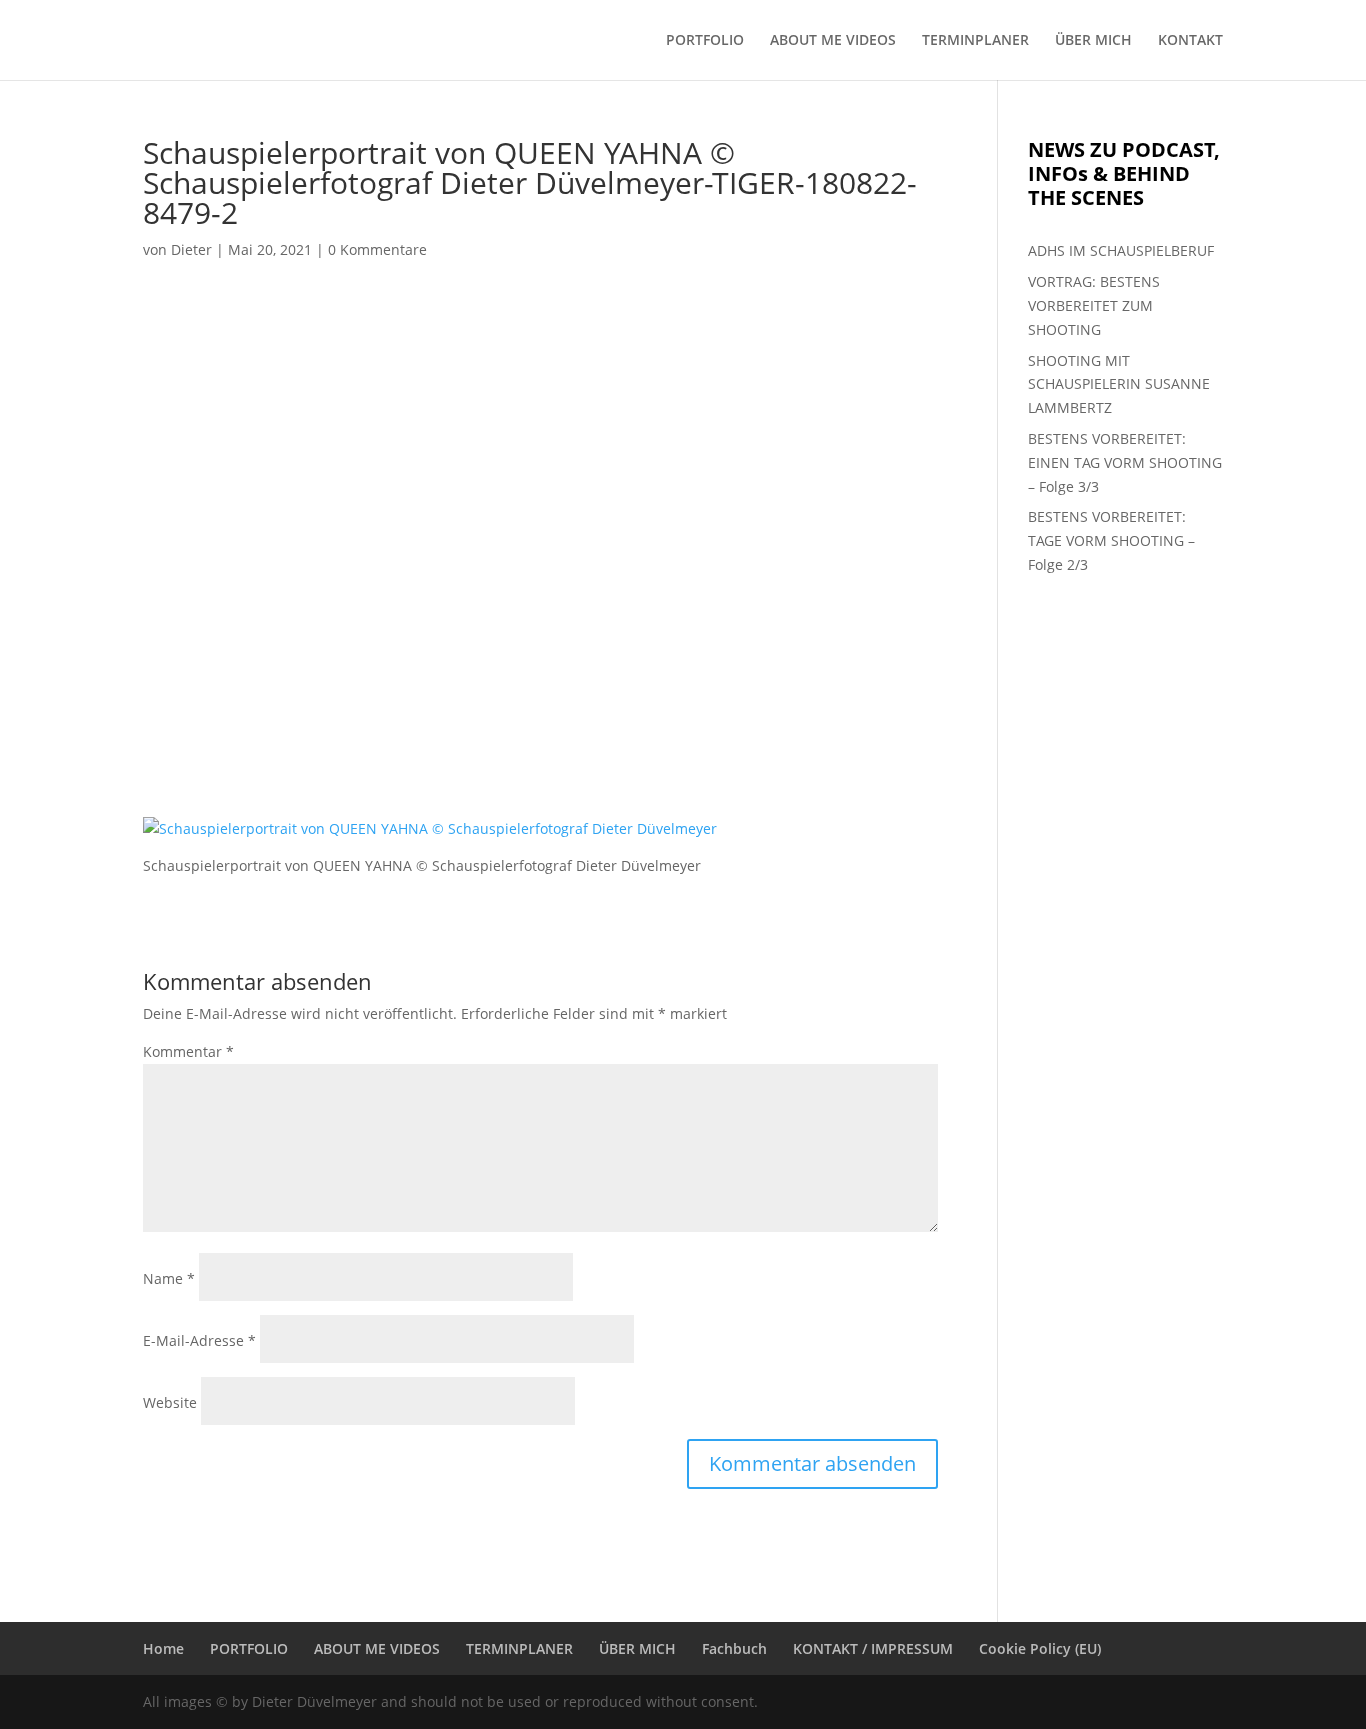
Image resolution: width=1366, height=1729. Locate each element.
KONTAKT (1190, 41)
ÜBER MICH (1093, 41)
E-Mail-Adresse (199, 1340)
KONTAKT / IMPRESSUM (873, 1648)
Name (169, 1278)
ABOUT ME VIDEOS (833, 41)
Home (163, 1648)
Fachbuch (734, 1648)
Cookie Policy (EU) (1040, 1648)
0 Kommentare (377, 249)
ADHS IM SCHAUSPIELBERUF (1121, 250)
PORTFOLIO (705, 41)
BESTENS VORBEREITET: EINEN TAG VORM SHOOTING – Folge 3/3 (1125, 462)
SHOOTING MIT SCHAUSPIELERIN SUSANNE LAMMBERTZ (1119, 384)
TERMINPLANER (975, 41)
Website (170, 1402)
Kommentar (188, 1051)
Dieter (191, 249)
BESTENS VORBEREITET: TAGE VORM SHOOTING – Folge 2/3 (1111, 540)
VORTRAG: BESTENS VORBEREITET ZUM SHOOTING (1094, 305)
